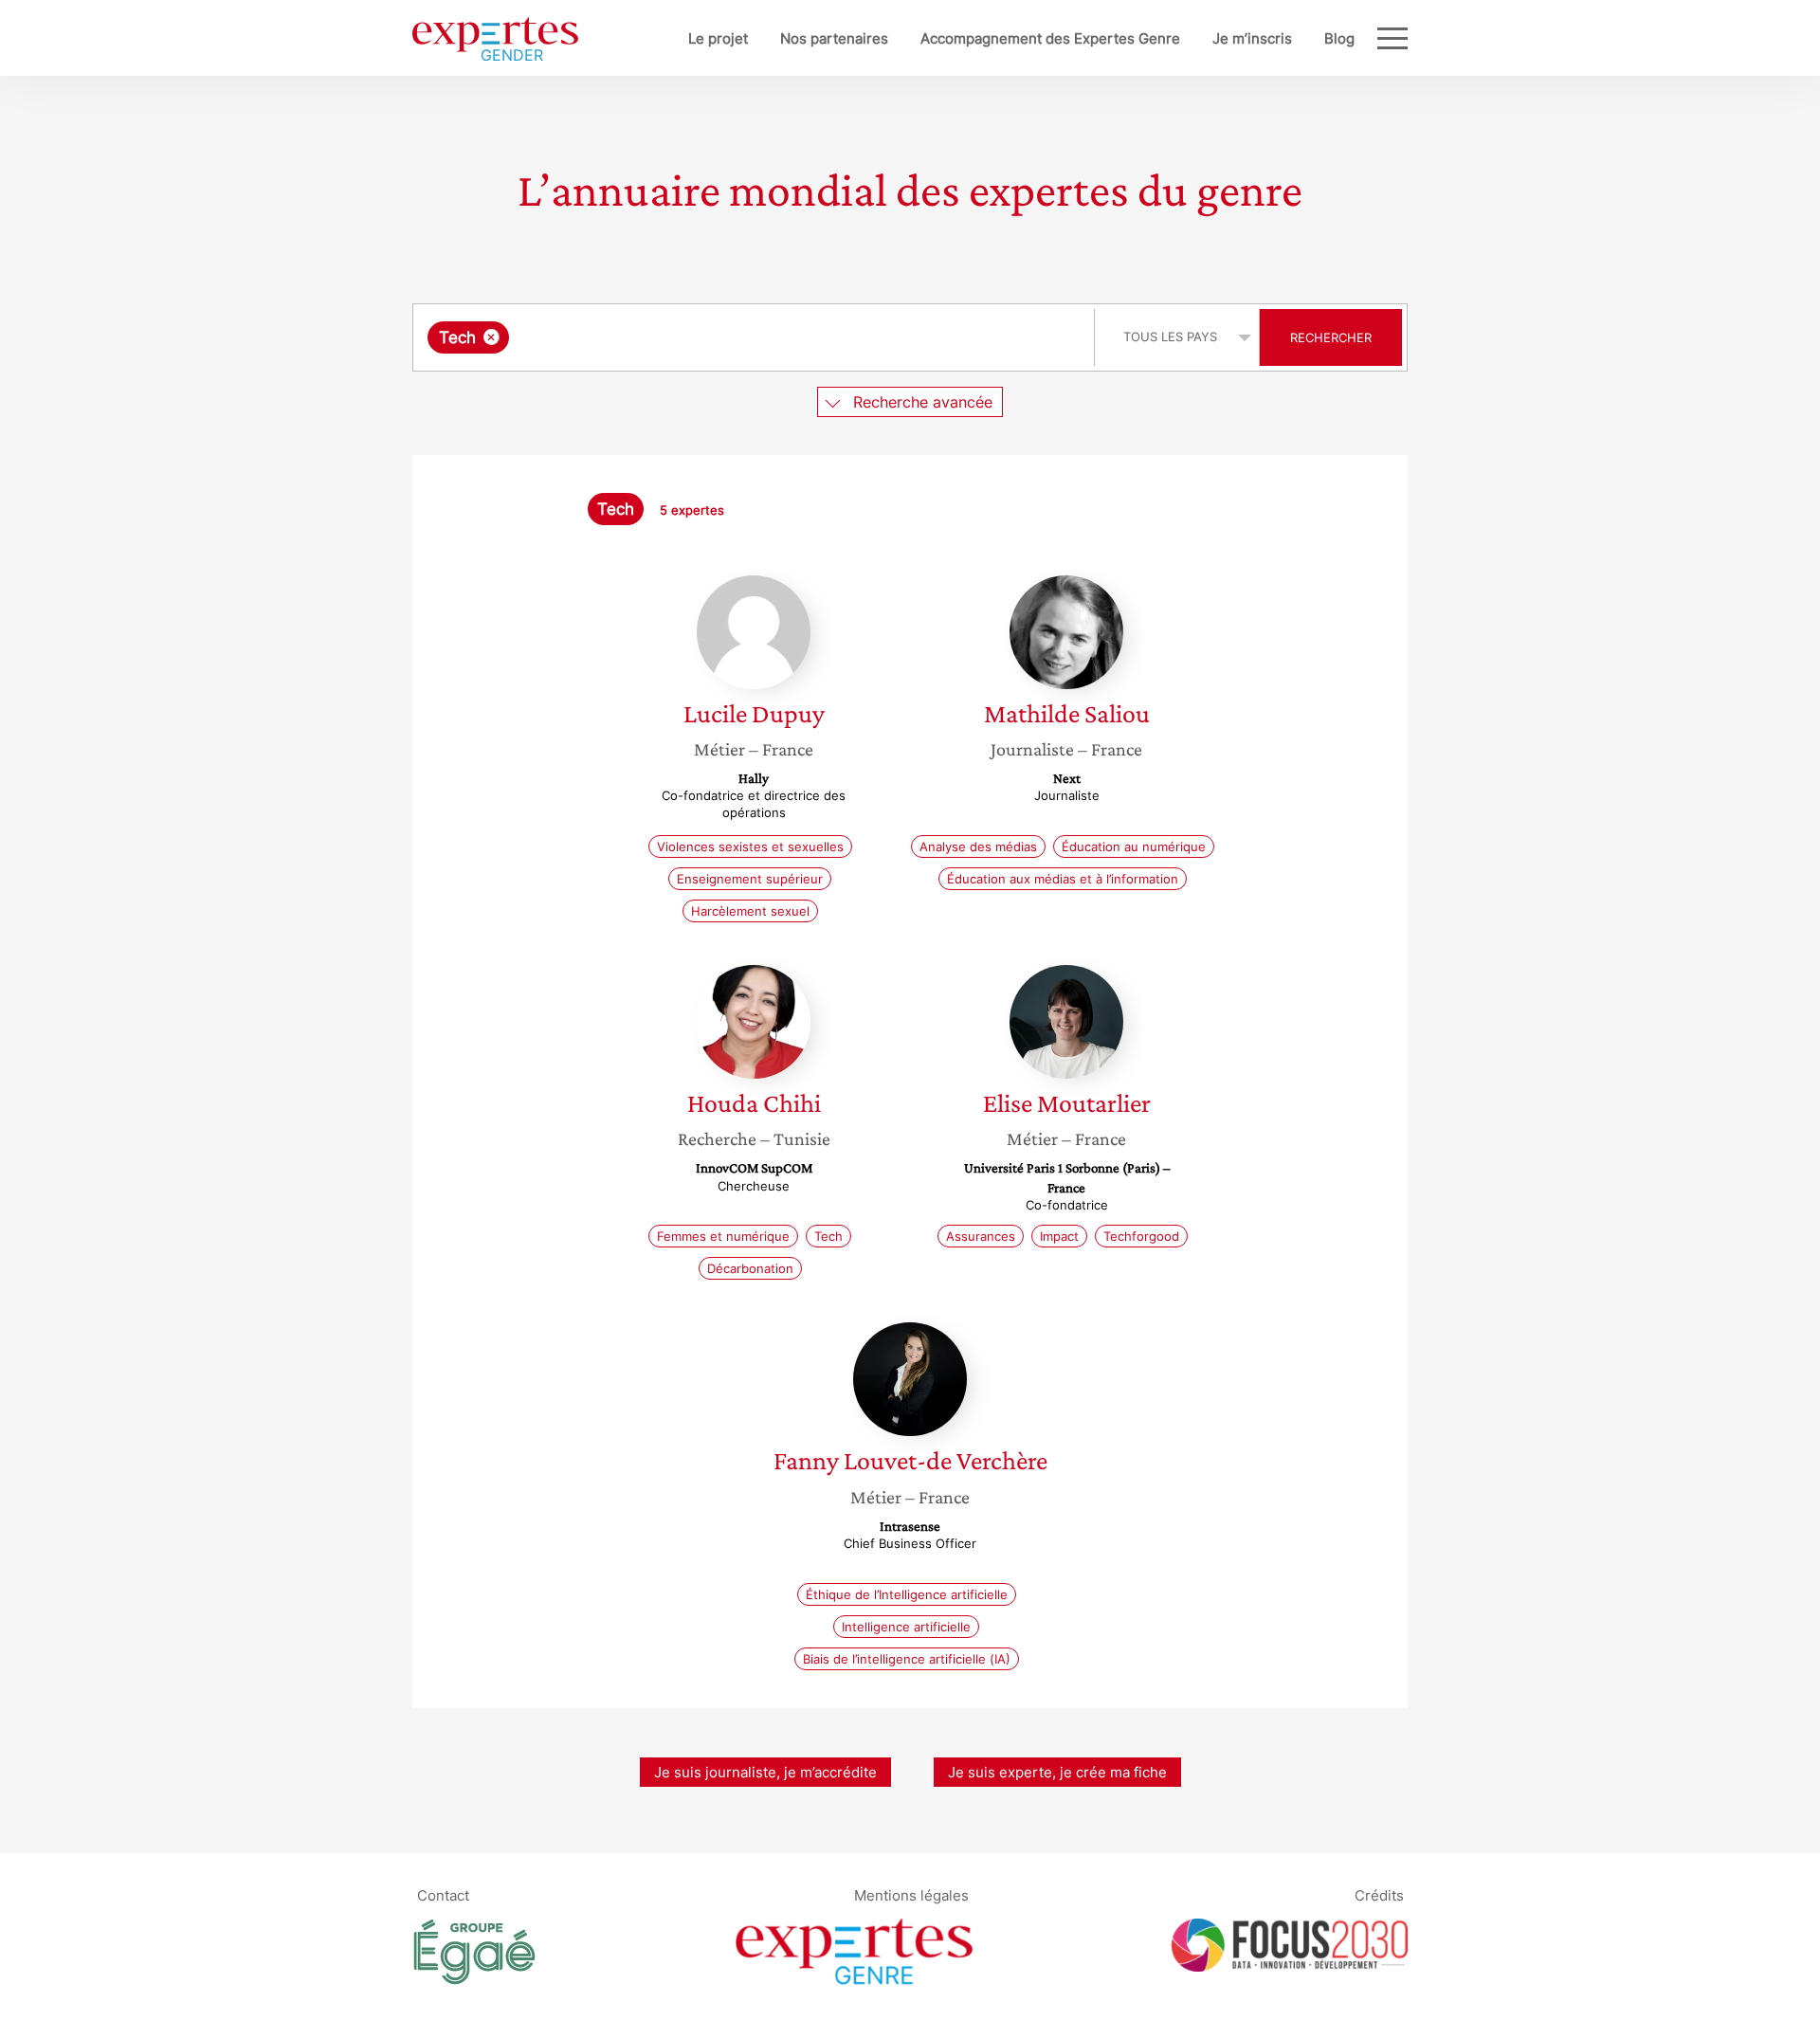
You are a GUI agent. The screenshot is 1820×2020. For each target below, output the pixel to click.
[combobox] (756, 337)
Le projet (718, 38)
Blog (1339, 38)
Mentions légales (911, 1895)
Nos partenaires (834, 38)
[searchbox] (703, 337)
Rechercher (1331, 337)
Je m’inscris (1252, 38)
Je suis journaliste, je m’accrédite (765, 1772)
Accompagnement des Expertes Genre (1050, 38)
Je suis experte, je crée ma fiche (1057, 1772)
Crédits (1379, 1895)
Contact (443, 1895)
